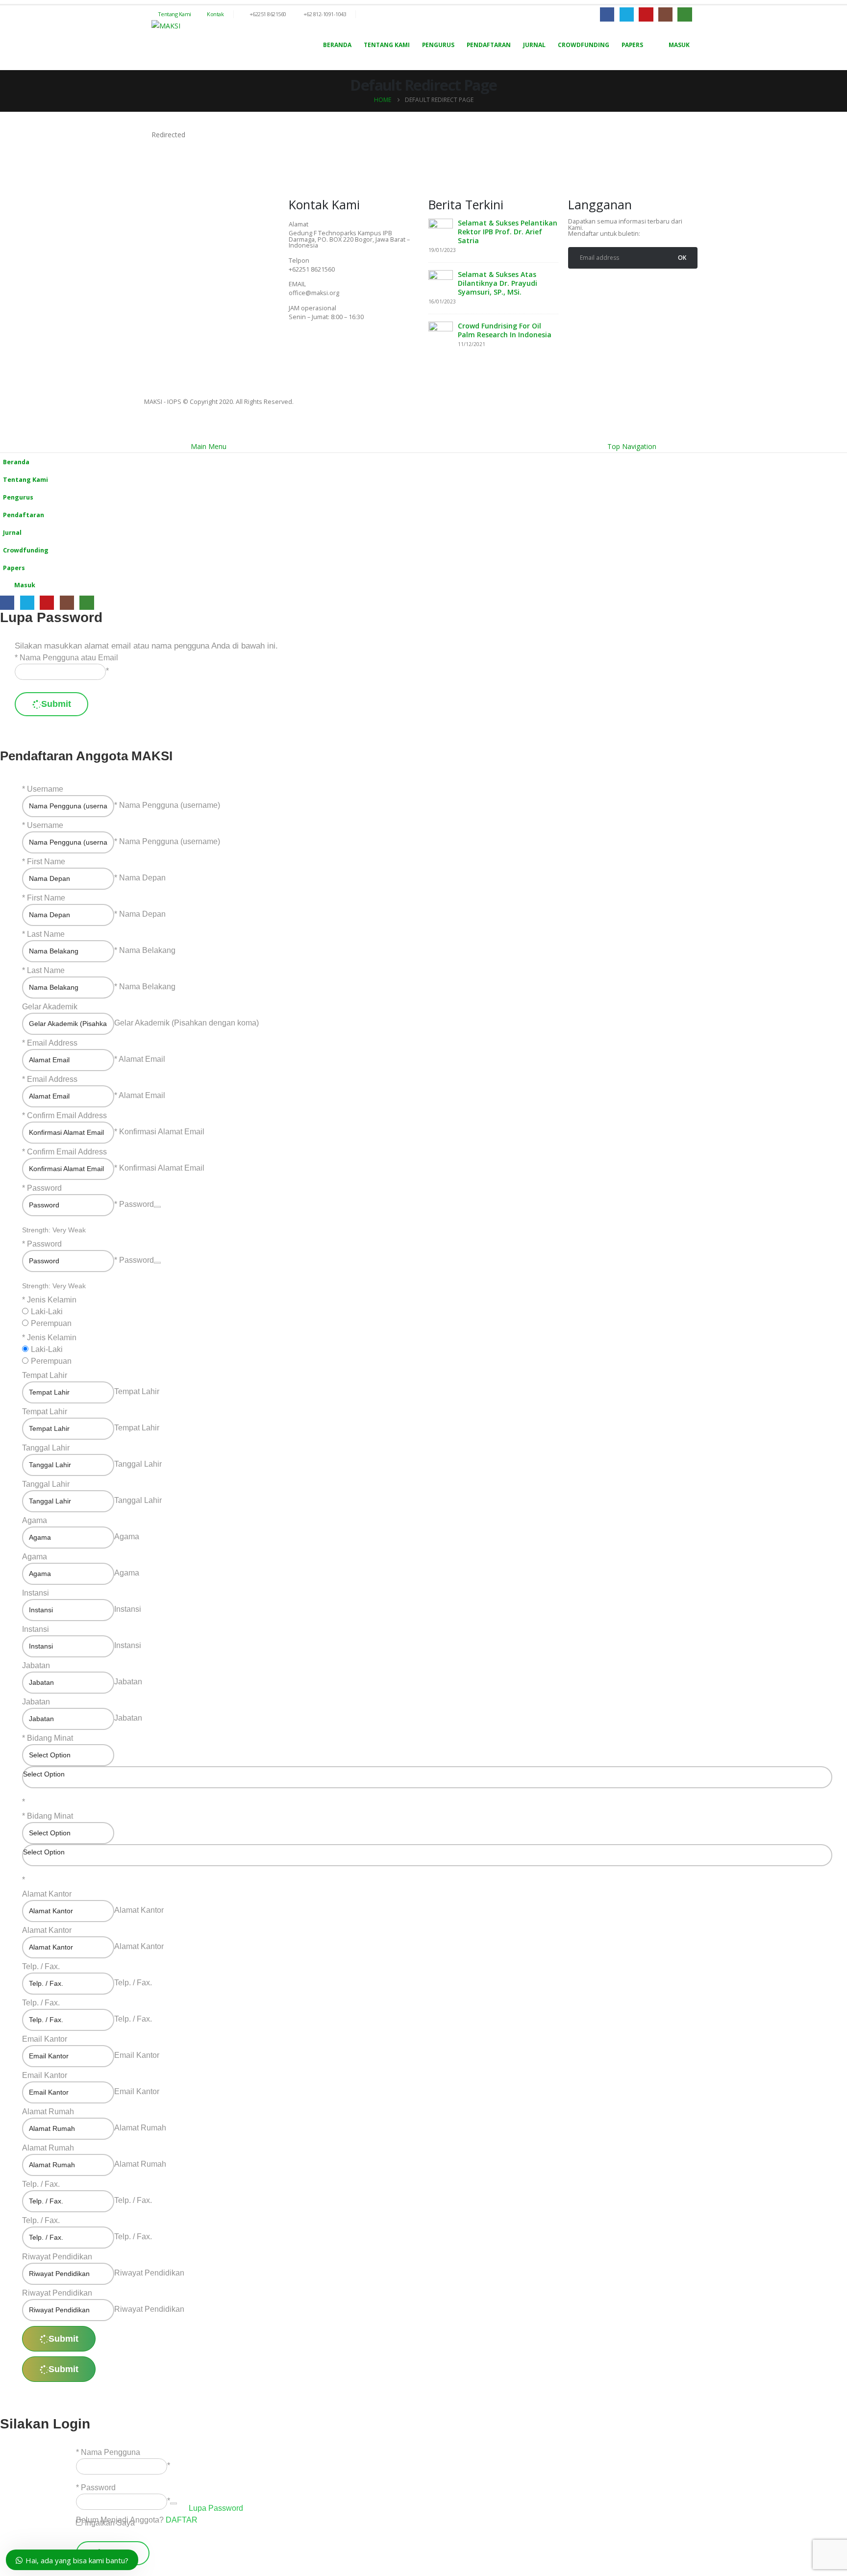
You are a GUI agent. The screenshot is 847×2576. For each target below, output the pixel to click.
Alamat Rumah (48, 2112)
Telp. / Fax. (41, 1966)
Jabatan (36, 1665)
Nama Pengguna (111, 2452)
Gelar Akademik (50, 1007)
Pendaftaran (489, 45)
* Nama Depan (140, 878)
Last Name (46, 934)
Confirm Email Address (67, 1115)
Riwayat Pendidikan (57, 2257)
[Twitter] (327, 345)
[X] (627, 14)
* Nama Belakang (145, 950)
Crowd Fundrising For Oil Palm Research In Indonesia (505, 330)
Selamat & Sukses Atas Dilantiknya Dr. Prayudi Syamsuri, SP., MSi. (498, 283)
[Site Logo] (166, 26)
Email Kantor (45, 2039)
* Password (134, 1204)
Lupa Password (216, 2508)
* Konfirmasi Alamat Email (159, 1132)
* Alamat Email (140, 1059)
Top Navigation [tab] (632, 446)
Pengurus (438, 45)
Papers (632, 45)
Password (44, 1188)
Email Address (52, 1043)
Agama (35, 1520)
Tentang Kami (174, 14)
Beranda (337, 45)
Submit (56, 704)
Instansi (36, 1593)
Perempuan (51, 1323)
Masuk (679, 45)
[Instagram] (665, 14)
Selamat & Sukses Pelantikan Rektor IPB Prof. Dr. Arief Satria (508, 232)
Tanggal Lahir (46, 1448)
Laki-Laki (47, 1312)
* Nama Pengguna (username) (167, 805)
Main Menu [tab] (209, 446)
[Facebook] (607, 14)
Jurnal (534, 45)
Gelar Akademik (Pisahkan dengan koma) (187, 1023)
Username (45, 789)
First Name (46, 862)
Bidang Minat (50, 1738)
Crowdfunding (584, 45)
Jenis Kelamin (52, 1300)
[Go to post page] (441, 230)
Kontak (215, 14)
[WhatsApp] (685, 14)
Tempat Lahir (45, 1375)
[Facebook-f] (301, 345)
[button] (6, 434)
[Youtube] (646, 14)
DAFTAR (182, 2520)
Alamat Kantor (47, 1894)
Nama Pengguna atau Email (69, 658)
